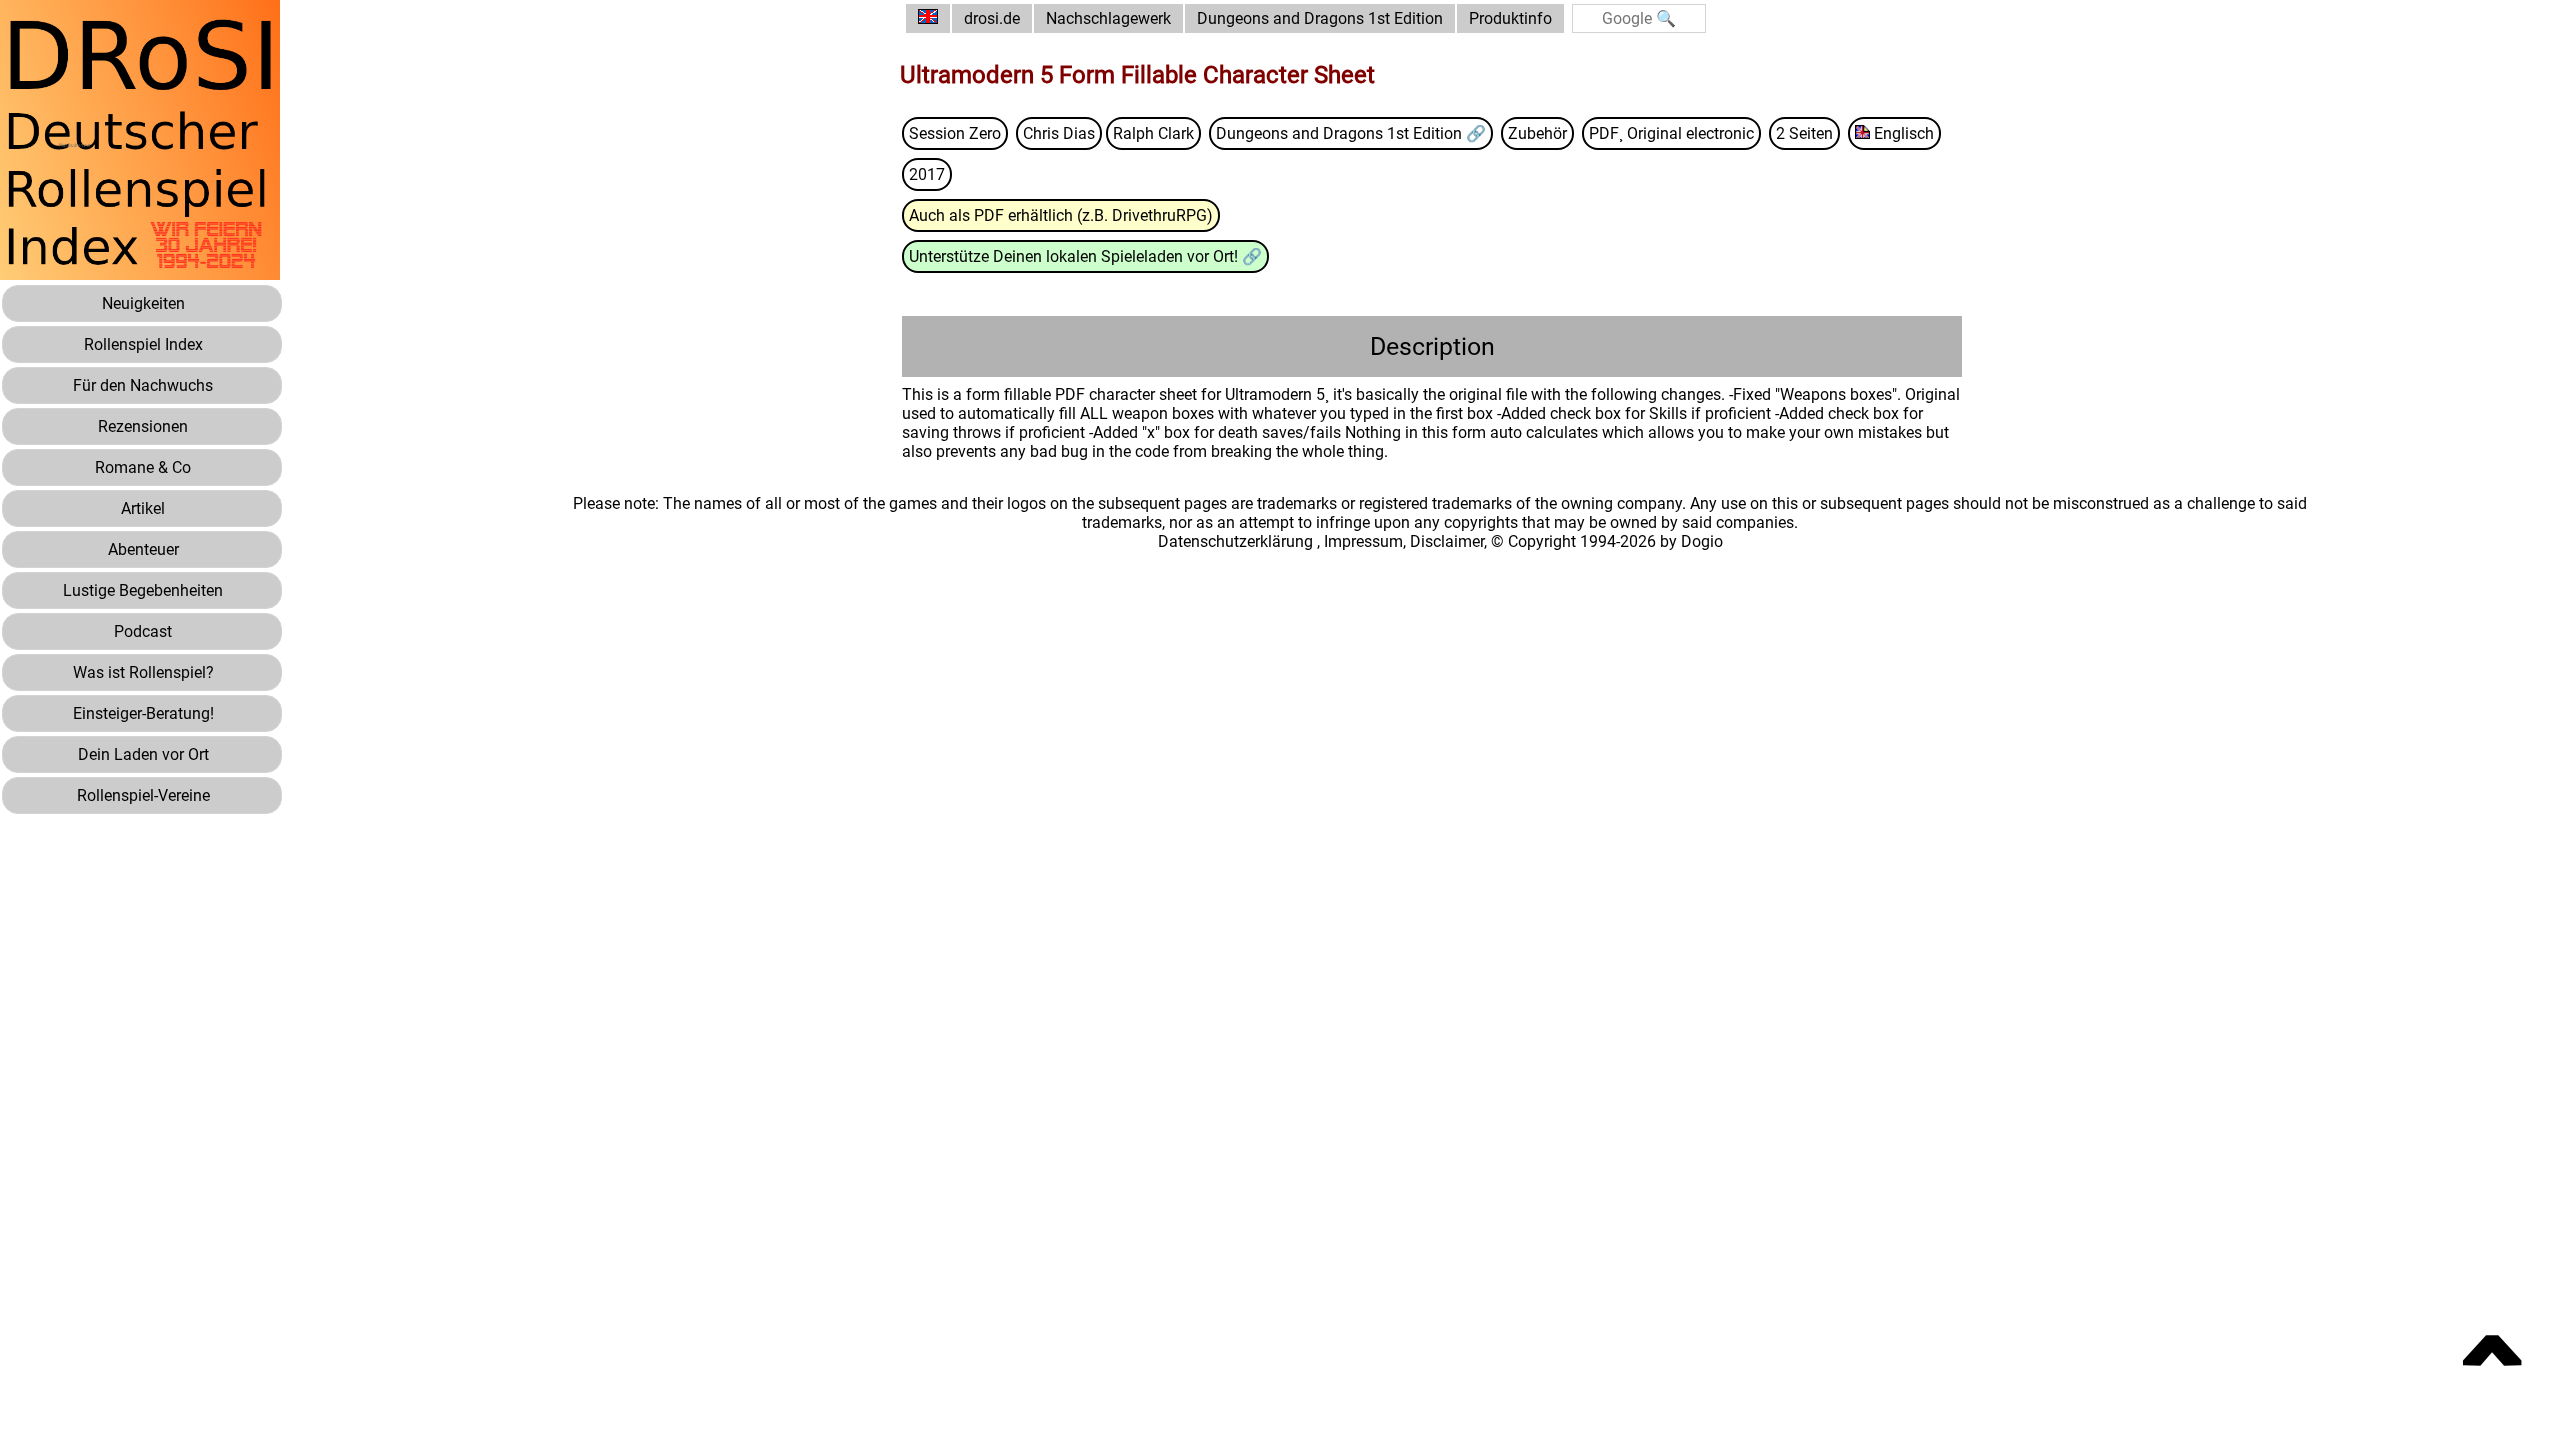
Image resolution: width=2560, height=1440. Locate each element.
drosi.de (992, 18)
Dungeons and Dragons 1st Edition (1320, 18)
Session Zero (955, 133)
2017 (927, 174)
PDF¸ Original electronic (1671, 133)
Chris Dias (1059, 133)
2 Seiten (1804, 133)
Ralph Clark (1153, 133)
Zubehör (1537, 133)
